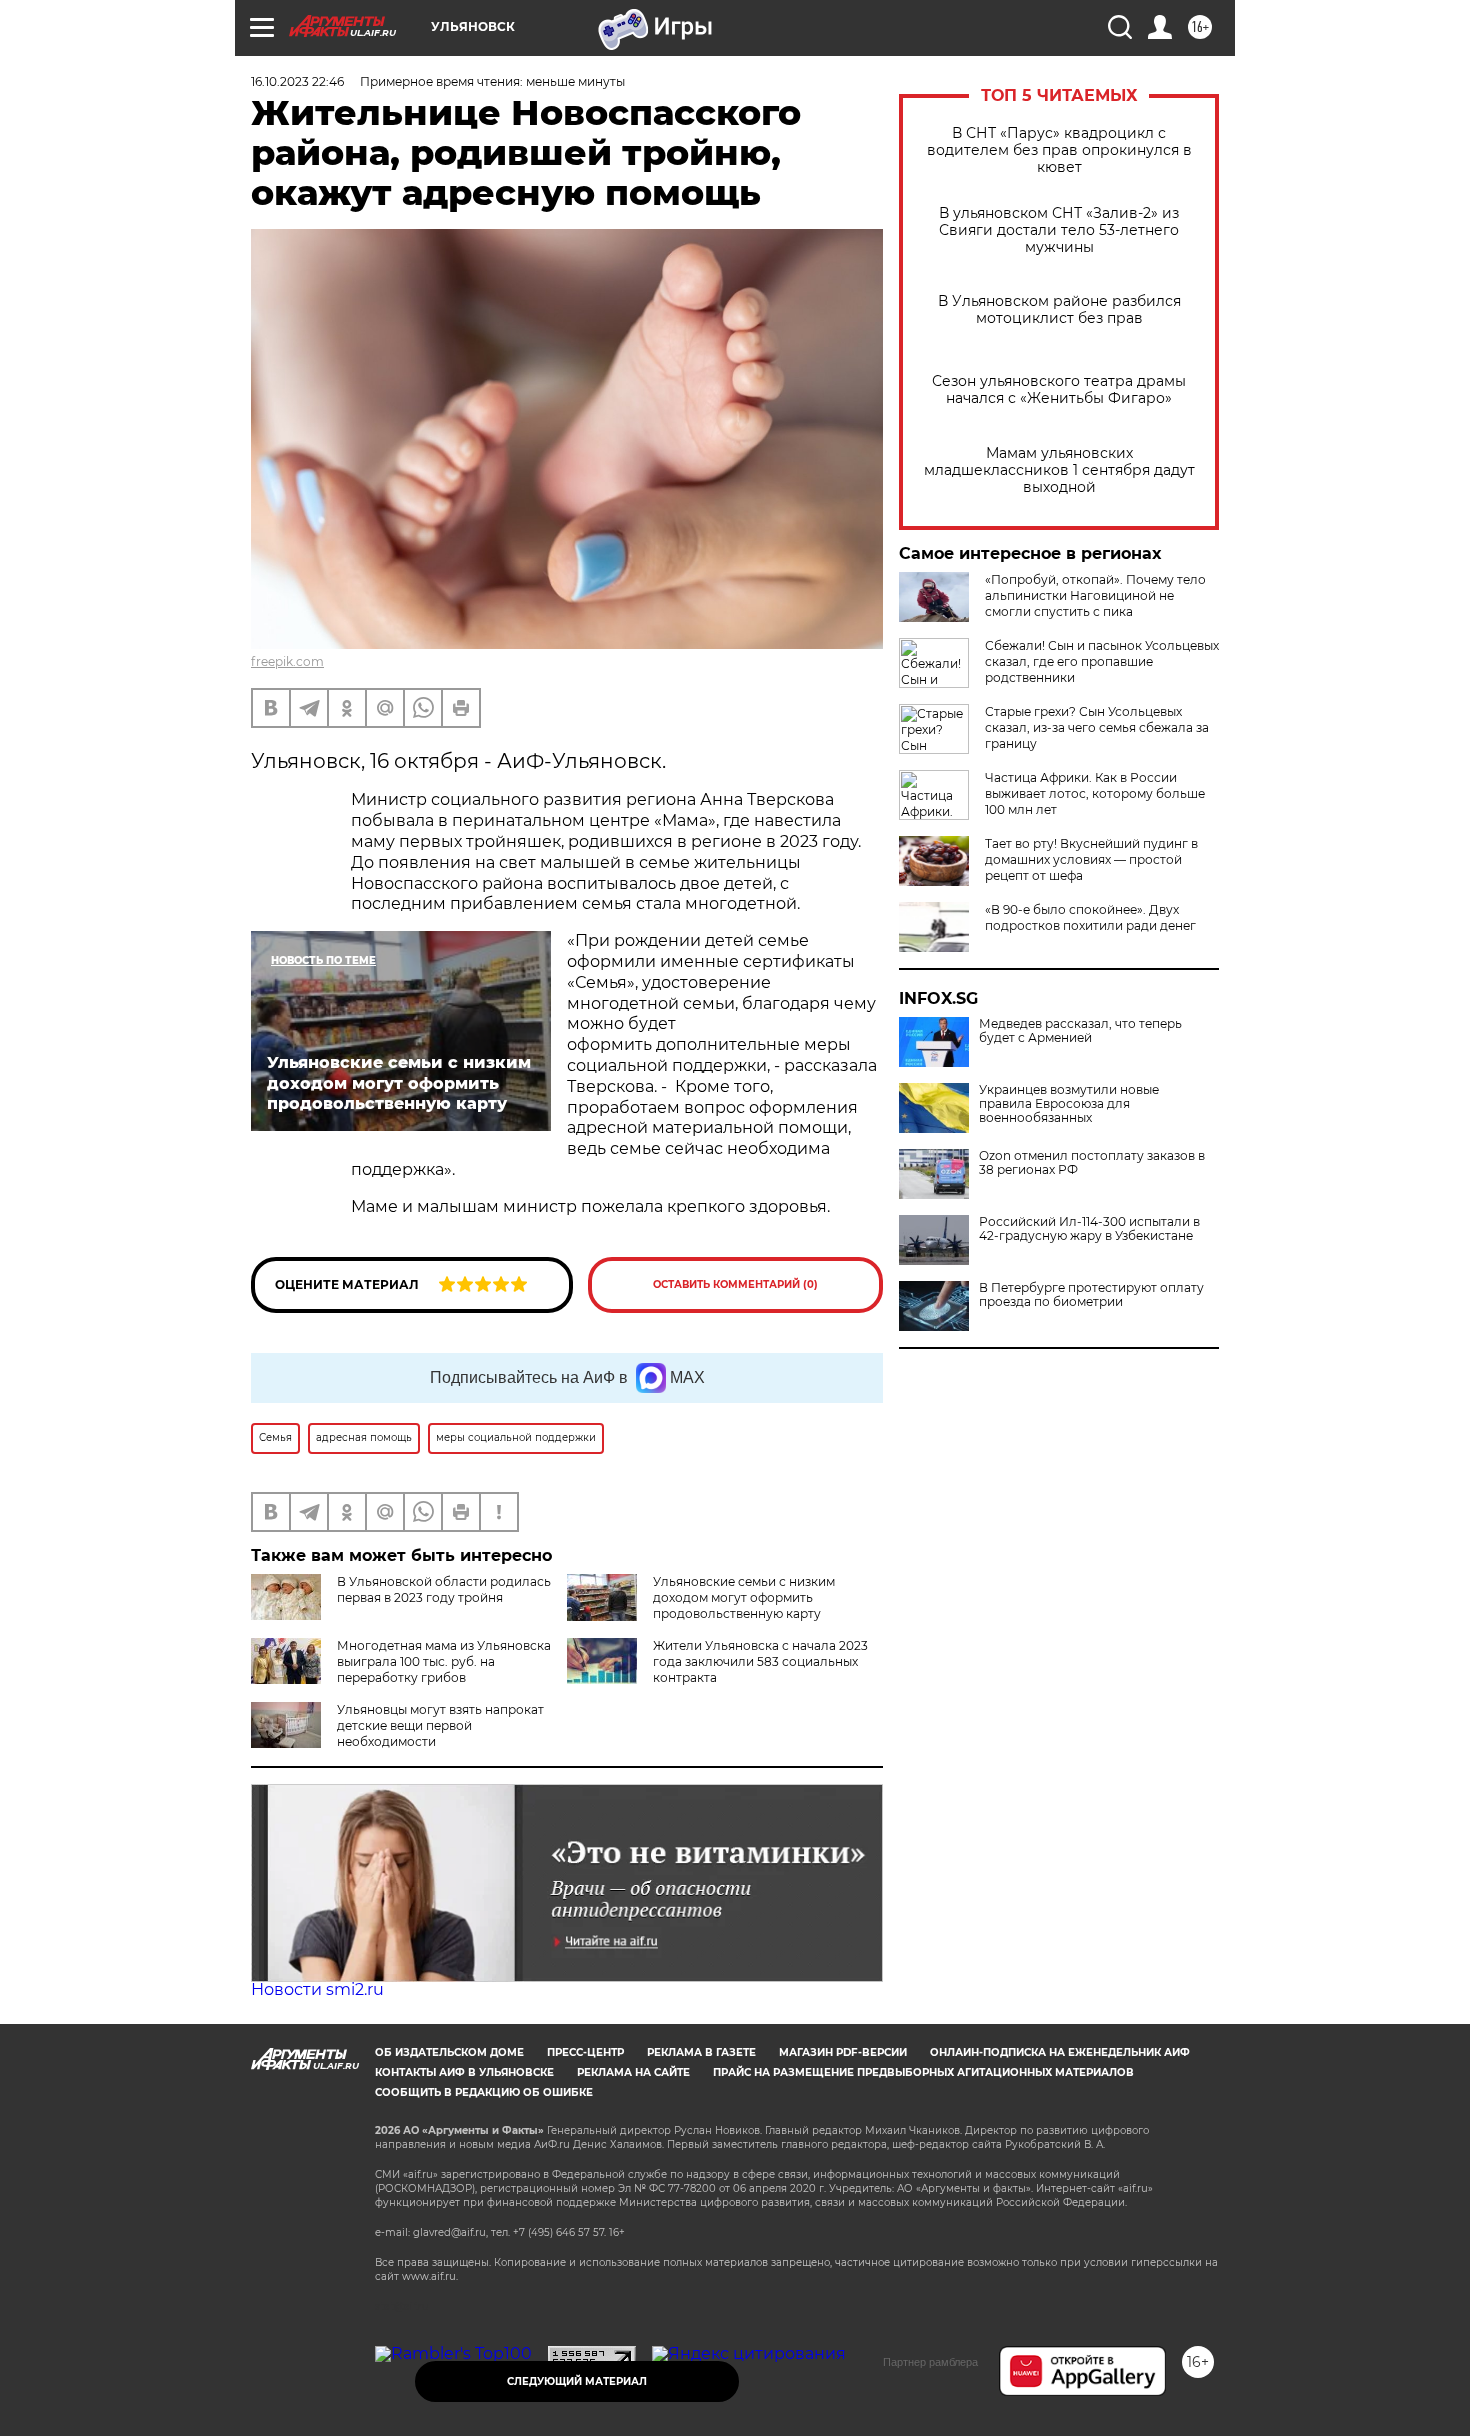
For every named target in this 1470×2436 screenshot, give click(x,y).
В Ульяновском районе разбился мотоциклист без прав (1059, 310)
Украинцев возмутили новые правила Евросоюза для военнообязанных (1069, 1104)
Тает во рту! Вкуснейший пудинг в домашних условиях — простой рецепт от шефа (1091, 859)
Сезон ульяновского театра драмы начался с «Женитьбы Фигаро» (1059, 390)
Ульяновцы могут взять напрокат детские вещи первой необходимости (440, 1725)
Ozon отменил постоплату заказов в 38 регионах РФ (1092, 1163)
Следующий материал (577, 2381)
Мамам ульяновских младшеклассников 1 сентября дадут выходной (1059, 470)
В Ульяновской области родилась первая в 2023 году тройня (444, 1589)
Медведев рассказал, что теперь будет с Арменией (1080, 1031)
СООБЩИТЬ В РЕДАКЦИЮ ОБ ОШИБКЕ (484, 2092)
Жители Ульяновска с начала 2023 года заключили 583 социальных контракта (760, 1661)
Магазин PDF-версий (843, 2052)
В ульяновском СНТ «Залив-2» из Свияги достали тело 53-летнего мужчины (1059, 230)
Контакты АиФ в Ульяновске (464, 2072)
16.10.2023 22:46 (297, 81)
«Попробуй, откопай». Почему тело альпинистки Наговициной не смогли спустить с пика (1095, 595)
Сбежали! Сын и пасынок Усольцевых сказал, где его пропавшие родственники (1102, 661)
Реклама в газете (701, 2052)
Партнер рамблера (930, 2362)
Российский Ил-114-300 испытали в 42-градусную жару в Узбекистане (1089, 1229)
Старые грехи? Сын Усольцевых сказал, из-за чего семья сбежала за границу (1097, 727)
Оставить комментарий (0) (735, 1284)
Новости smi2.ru (317, 1989)
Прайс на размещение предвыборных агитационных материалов (923, 2072)
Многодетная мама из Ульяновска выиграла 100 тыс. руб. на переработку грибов (444, 1661)
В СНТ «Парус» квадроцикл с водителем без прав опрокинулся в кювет (1059, 150)
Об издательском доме (449, 2052)
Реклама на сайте (633, 2072)
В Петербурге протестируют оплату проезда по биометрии (1091, 1295)
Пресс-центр (585, 2052)
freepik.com (287, 661)
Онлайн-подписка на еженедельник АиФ (1060, 2052)
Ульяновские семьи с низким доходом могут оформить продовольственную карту (744, 1597)
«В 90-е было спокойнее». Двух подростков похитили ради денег (1090, 917)
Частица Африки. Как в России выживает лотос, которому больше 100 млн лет (1095, 793)
